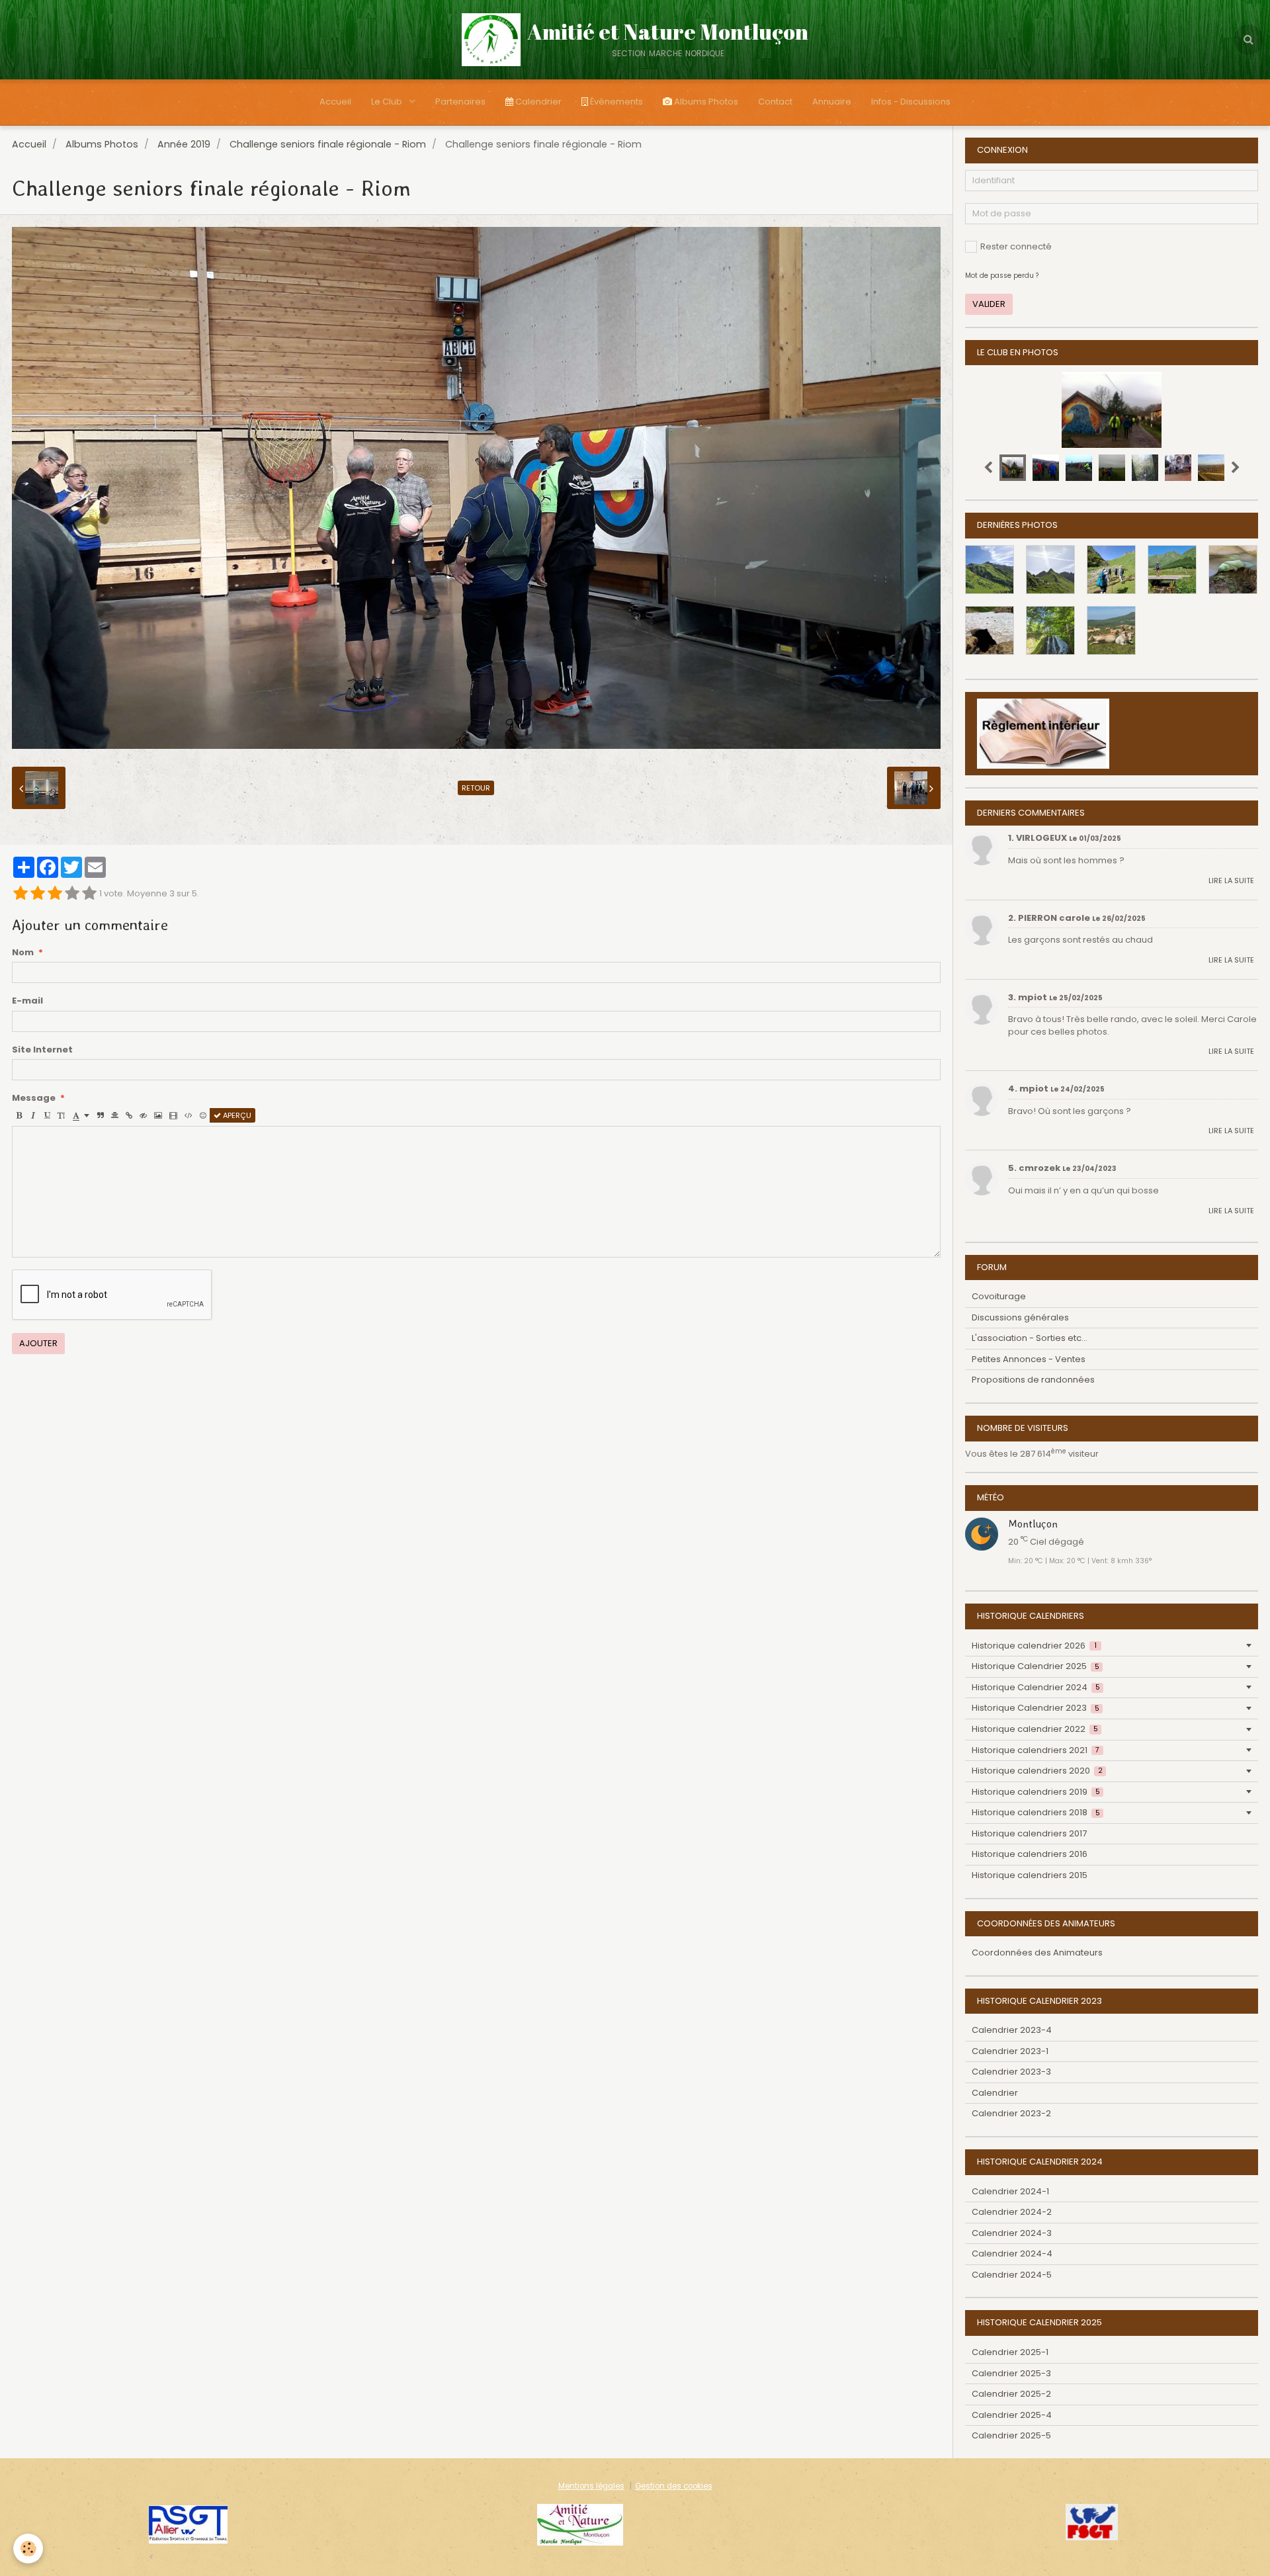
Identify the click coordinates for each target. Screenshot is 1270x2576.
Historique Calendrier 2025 (1036, 1666)
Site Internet (42, 1050)
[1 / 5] (21, 894)
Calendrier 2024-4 (1012, 2254)
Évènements (615, 102)
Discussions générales (1020, 1317)
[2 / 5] (38, 894)
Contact (775, 102)
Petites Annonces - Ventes (1029, 1359)
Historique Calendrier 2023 (1036, 1708)
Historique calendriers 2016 (1030, 1854)
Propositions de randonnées (1033, 1380)
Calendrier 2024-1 (1010, 2191)
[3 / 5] (55, 894)
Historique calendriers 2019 (1036, 1792)
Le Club (388, 102)
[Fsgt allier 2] (188, 2524)
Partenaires (460, 102)
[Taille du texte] (61, 1115)
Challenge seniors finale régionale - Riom (328, 144)
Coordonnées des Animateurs (1037, 1953)
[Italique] (33, 1115)
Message (34, 1098)
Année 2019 (184, 144)
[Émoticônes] (203, 1115)
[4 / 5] (72, 894)
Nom (23, 953)
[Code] (189, 1115)
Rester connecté (1016, 246)
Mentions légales (591, 2486)
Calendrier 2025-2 (1011, 2394)
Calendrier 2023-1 (1010, 2051)
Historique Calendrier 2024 (1036, 1687)
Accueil (335, 102)
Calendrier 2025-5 (1011, 2435)
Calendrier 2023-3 (1011, 2072)
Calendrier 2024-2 (1012, 2212)
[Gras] (19, 1115)
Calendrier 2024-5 (1012, 2275)
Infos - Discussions (911, 102)
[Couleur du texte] (81, 1115)
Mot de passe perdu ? (1002, 276)
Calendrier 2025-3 (1011, 2373)
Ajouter (38, 1343)
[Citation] (101, 1115)
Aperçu (236, 1115)
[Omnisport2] (580, 2524)
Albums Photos (705, 102)
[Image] (158, 1115)
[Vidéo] (173, 1115)
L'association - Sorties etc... (1030, 1338)
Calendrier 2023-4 (1012, 2030)
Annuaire (832, 102)
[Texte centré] (115, 1115)
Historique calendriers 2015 (1030, 1875)
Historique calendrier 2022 (1035, 1729)
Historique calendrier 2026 (1034, 1646)
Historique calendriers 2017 (1029, 1833)
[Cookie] (28, 2549)
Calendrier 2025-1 (1010, 2352)
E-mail (27, 1001)
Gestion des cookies (674, 2486)
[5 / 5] (89, 894)
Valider (989, 304)
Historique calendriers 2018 (1036, 1812)
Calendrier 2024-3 (1012, 2233)
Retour (476, 788)
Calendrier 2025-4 (1012, 2415)
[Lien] (129, 1115)
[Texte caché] (143, 1115)
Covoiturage (999, 1296)
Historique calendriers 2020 (1037, 1771)
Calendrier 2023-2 (1011, 2113)
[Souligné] (47, 1115)
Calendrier (537, 102)
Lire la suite (1231, 880)
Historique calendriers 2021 (1036, 1750)
